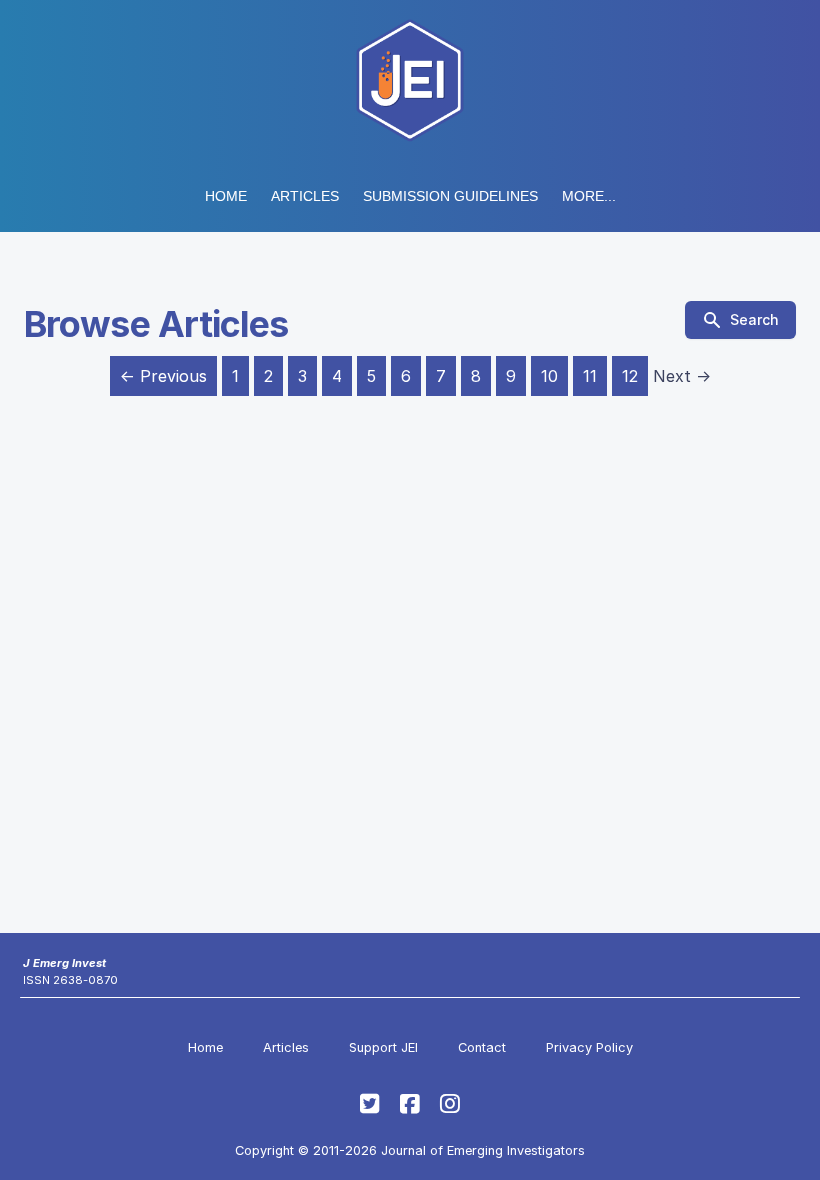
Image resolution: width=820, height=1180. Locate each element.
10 (549, 376)
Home (226, 196)
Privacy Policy (589, 1047)
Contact (482, 1047)
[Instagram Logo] (450, 1104)
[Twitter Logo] (370, 1104)
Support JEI (383, 1047)
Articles (305, 196)
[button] (450, 196)
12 (630, 376)
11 (590, 376)
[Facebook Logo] (410, 1104)
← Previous (163, 376)
